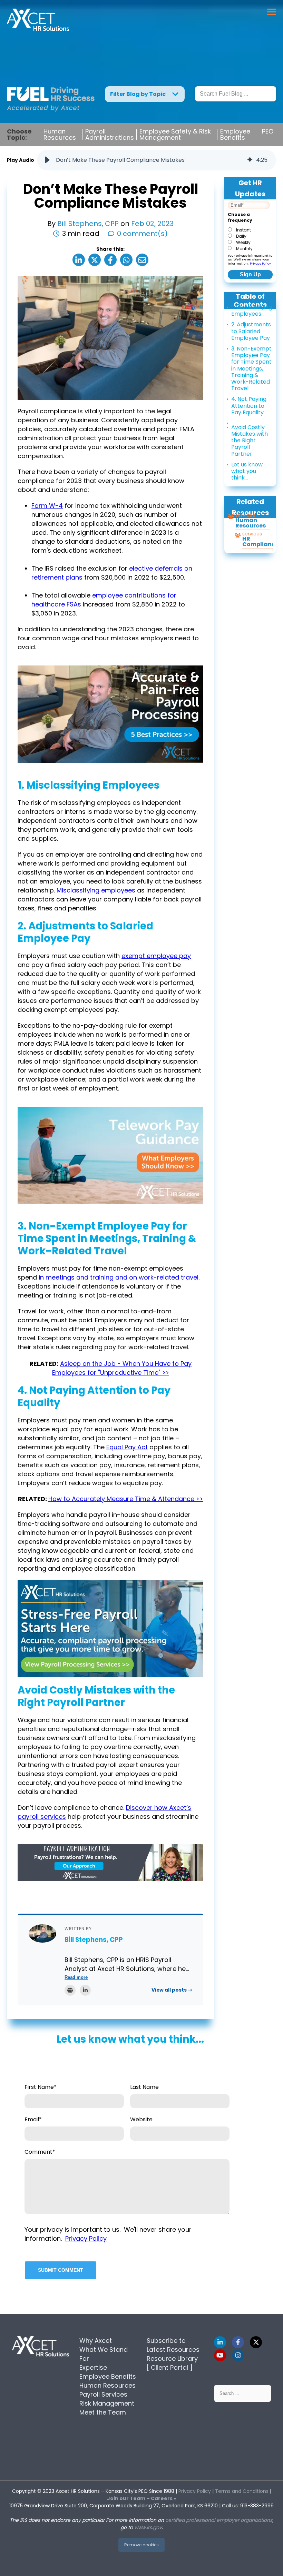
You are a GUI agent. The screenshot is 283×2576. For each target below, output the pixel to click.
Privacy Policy (260, 264)
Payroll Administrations (110, 135)
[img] (250, 160)
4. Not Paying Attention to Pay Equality (249, 406)
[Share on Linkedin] (79, 260)
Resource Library (172, 2358)
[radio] (249, 229)
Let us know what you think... (247, 471)
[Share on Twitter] (95, 260)
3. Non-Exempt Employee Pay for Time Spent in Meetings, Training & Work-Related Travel (251, 368)
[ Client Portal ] (170, 2367)
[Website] (70, 1990)
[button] (47, 160)
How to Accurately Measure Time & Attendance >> (126, 1499)
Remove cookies (141, 2545)
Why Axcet (96, 2341)
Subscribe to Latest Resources (173, 2345)
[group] (157, 160)
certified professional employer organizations (219, 2520)
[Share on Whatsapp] (126, 260)
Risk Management (107, 2403)
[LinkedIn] (85, 1990)
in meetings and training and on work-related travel (119, 1277)
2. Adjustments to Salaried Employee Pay (251, 331)
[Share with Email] (142, 260)
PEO (268, 131)
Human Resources (60, 135)
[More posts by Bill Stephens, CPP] (42, 1933)
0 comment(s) (142, 234)
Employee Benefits (235, 135)
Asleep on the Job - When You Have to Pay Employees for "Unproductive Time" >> (122, 1368)
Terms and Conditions (242, 2491)
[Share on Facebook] (110, 260)
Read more (76, 1977)
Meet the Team (103, 2412)
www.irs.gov (148, 2527)
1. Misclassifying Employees (252, 310)
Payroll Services (103, 2394)
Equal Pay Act (127, 1447)
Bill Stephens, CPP (89, 224)
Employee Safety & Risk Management (175, 135)
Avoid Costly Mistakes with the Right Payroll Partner (250, 441)
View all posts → (172, 1990)
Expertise (93, 2367)
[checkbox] (249, 239)
